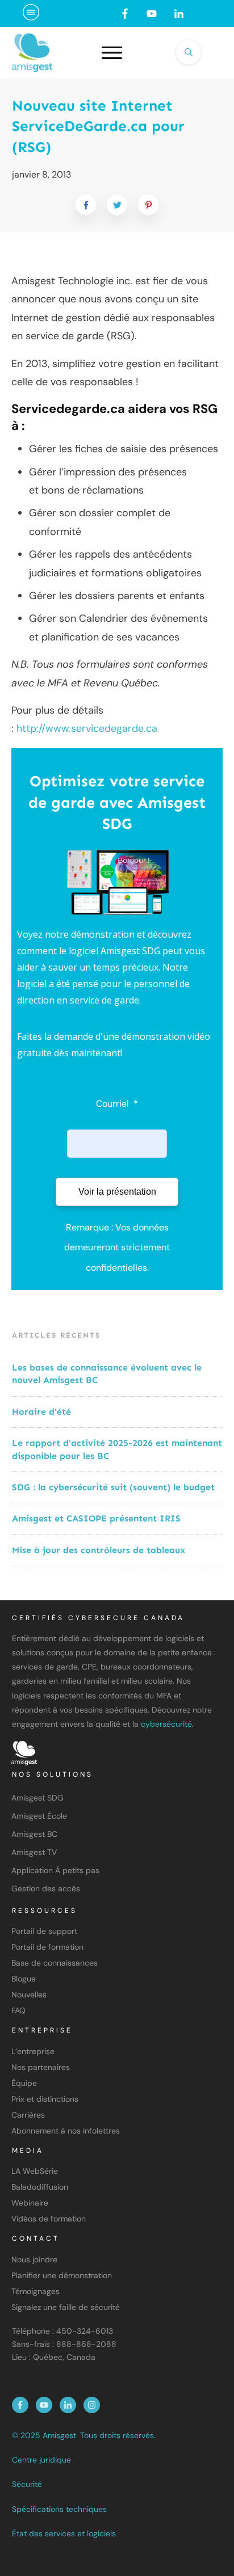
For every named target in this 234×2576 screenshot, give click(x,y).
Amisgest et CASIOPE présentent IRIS (96, 1518)
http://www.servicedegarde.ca (87, 728)
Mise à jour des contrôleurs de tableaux (99, 1550)
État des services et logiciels (64, 2533)
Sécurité (27, 2484)
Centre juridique (41, 2460)
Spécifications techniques (59, 2509)
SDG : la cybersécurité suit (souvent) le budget (115, 1487)
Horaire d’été (41, 1412)
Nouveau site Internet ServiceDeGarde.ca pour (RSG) (98, 127)
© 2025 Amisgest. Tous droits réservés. (84, 2435)
